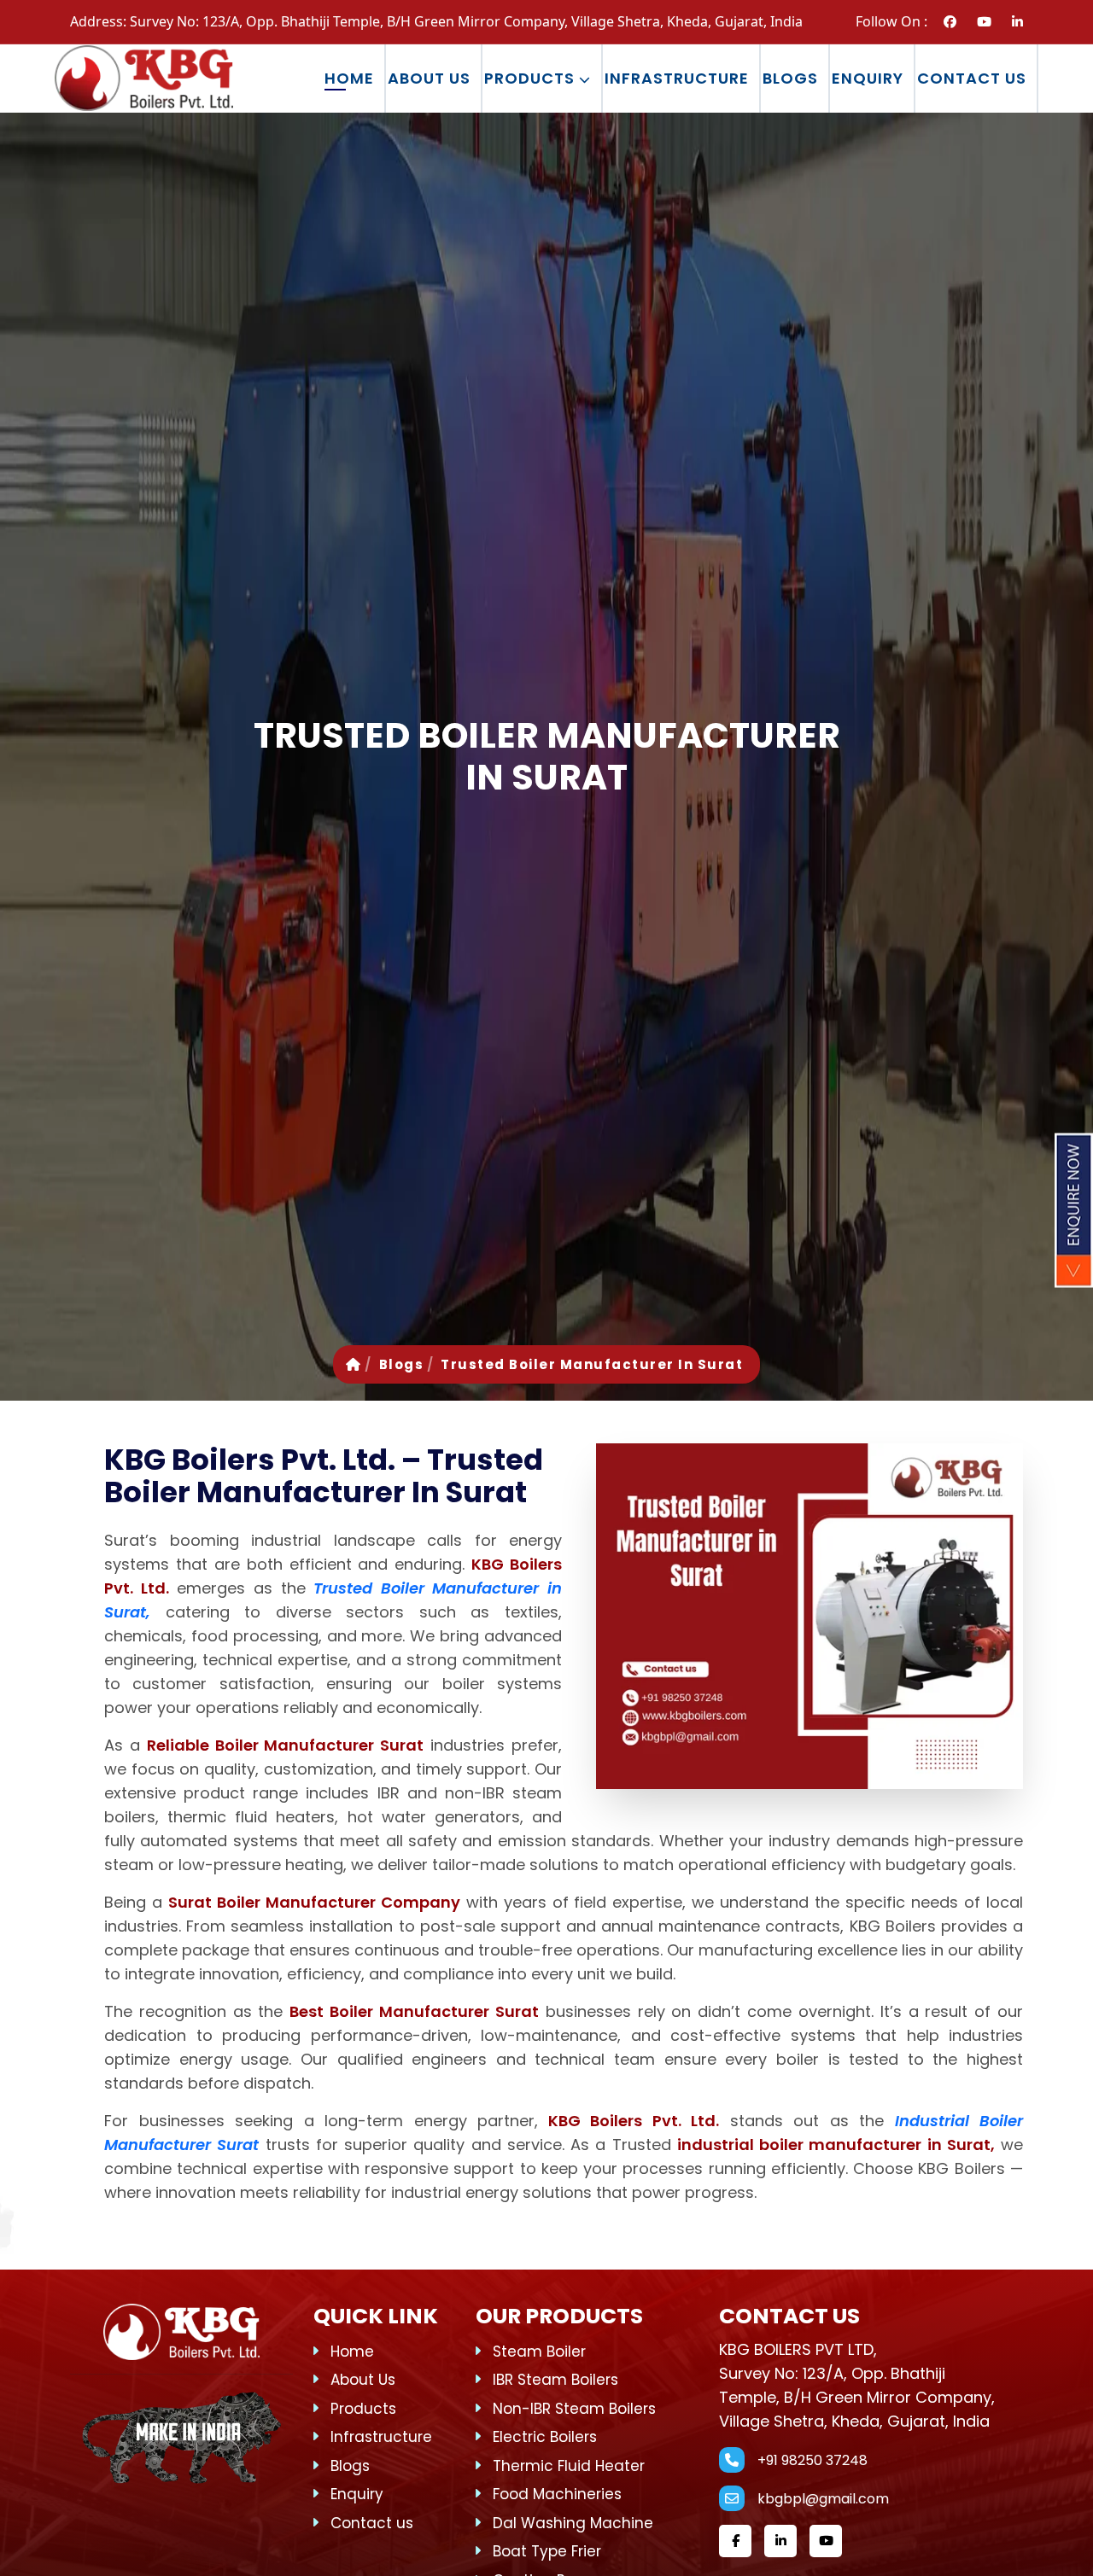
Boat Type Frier (547, 2551)
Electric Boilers (545, 2437)
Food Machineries (557, 2494)
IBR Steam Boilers (555, 2380)
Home (349, 79)
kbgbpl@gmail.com (823, 2499)
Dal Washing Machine (573, 2523)
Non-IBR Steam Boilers (574, 2409)
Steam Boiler (539, 2352)
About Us (429, 79)
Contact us (972, 79)
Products (532, 79)
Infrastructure (677, 79)
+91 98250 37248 (812, 2460)
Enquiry (868, 79)
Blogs (790, 79)
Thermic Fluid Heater (569, 2466)
